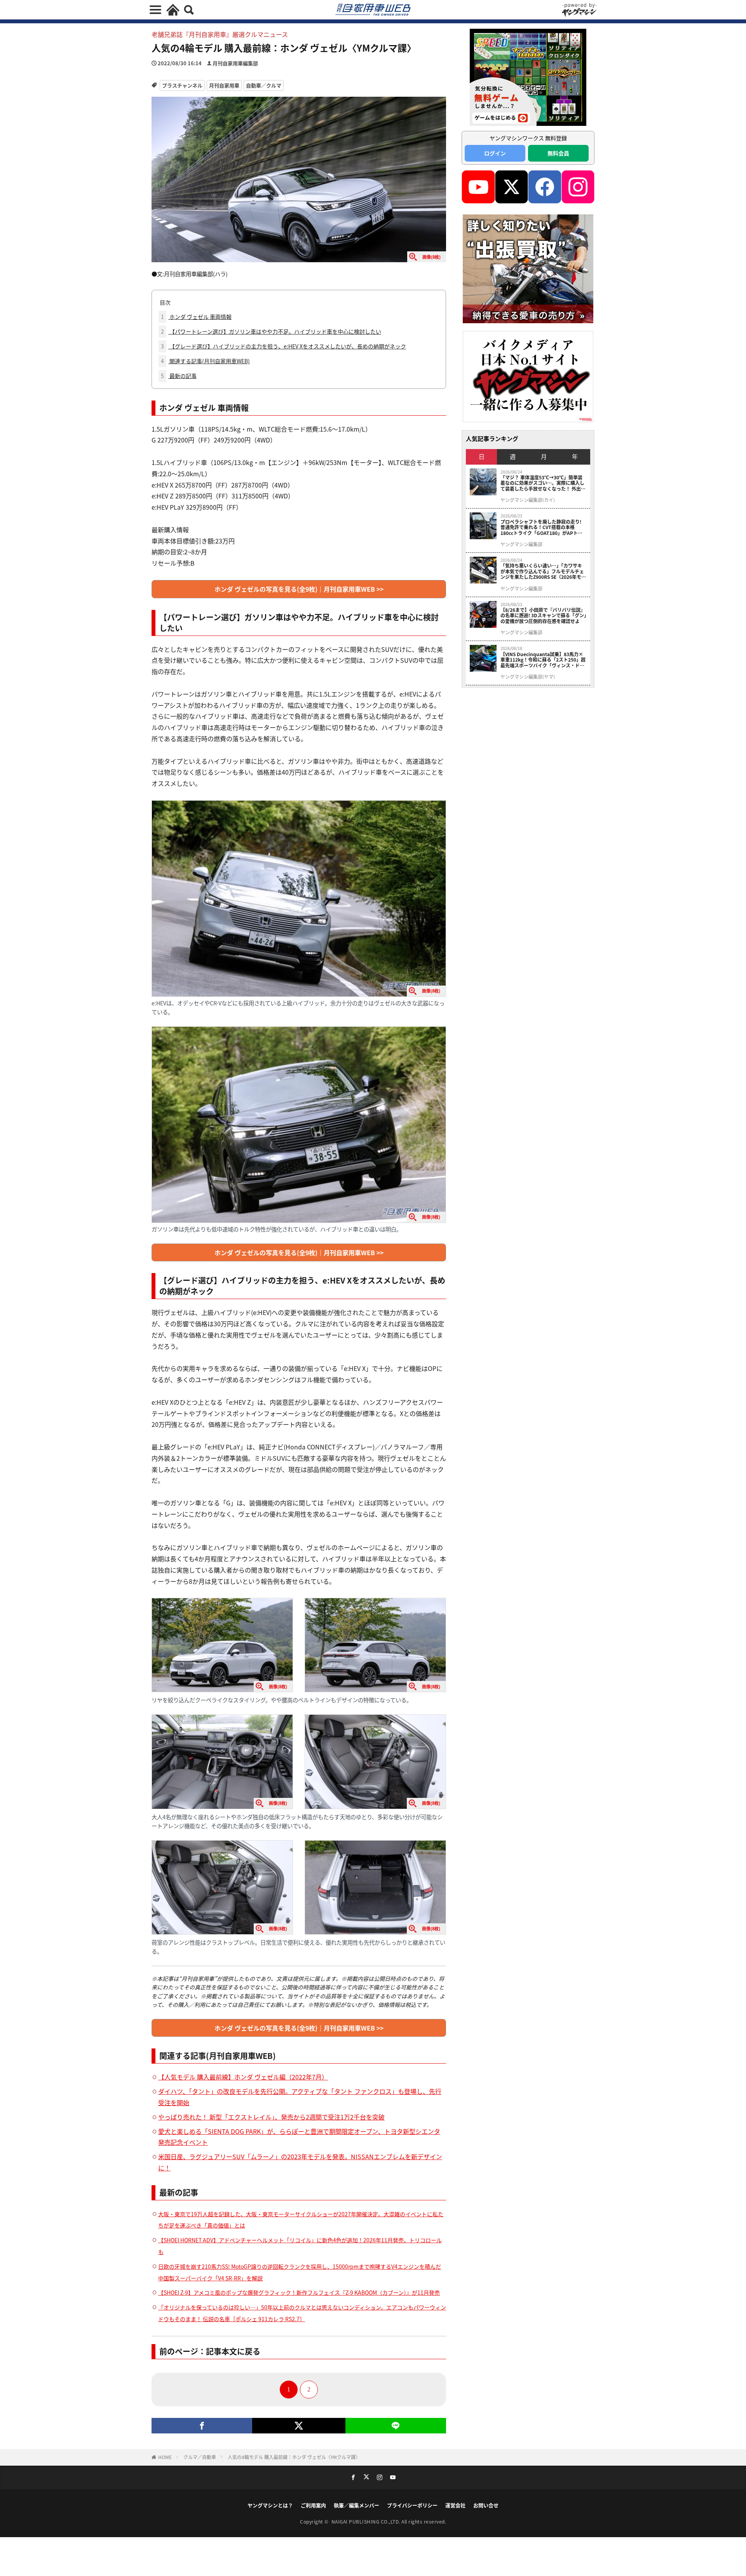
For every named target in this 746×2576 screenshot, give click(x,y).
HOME (165, 2457)
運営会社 (455, 2505)
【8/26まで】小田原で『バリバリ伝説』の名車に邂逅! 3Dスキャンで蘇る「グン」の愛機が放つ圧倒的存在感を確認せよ (543, 616)
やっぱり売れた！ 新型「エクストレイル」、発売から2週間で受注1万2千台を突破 (271, 2117)
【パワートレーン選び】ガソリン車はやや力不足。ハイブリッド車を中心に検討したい (271, 331)
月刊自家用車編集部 (235, 63)
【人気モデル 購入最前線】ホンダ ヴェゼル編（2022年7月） (243, 2077)
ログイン (495, 153)
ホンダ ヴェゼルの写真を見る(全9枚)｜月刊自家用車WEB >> (299, 589)
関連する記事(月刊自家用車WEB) (205, 361)
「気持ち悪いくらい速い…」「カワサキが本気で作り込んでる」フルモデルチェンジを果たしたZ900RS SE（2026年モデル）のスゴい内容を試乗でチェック (543, 571)
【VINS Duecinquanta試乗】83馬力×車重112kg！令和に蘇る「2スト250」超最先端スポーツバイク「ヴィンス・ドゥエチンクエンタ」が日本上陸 (543, 660)
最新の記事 (179, 376)
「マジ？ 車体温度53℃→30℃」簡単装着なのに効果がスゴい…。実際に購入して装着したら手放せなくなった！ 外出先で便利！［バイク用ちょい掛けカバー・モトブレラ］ (543, 483)
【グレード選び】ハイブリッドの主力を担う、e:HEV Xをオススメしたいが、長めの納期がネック (283, 346)
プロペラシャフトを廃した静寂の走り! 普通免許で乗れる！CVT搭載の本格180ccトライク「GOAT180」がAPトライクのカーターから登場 (541, 527)
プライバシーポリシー (412, 2505)
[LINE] (396, 2426)
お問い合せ (486, 2505)
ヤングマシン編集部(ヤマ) (528, 677)
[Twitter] (299, 2426)
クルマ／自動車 (200, 2457)
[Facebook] (202, 2426)
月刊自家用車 (224, 85)
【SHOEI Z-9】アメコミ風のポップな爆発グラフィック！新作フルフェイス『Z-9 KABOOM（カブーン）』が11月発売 (299, 2292)
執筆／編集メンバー (356, 2505)
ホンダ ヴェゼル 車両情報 (196, 317)
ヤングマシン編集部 (521, 544)
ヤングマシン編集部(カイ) (528, 500)
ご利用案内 (313, 2505)
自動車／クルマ (264, 85)
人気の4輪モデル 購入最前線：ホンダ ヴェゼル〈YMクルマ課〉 (294, 2457)
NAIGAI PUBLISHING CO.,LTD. (367, 2521)
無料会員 (558, 153)
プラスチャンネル (182, 85)
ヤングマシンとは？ (270, 2505)
